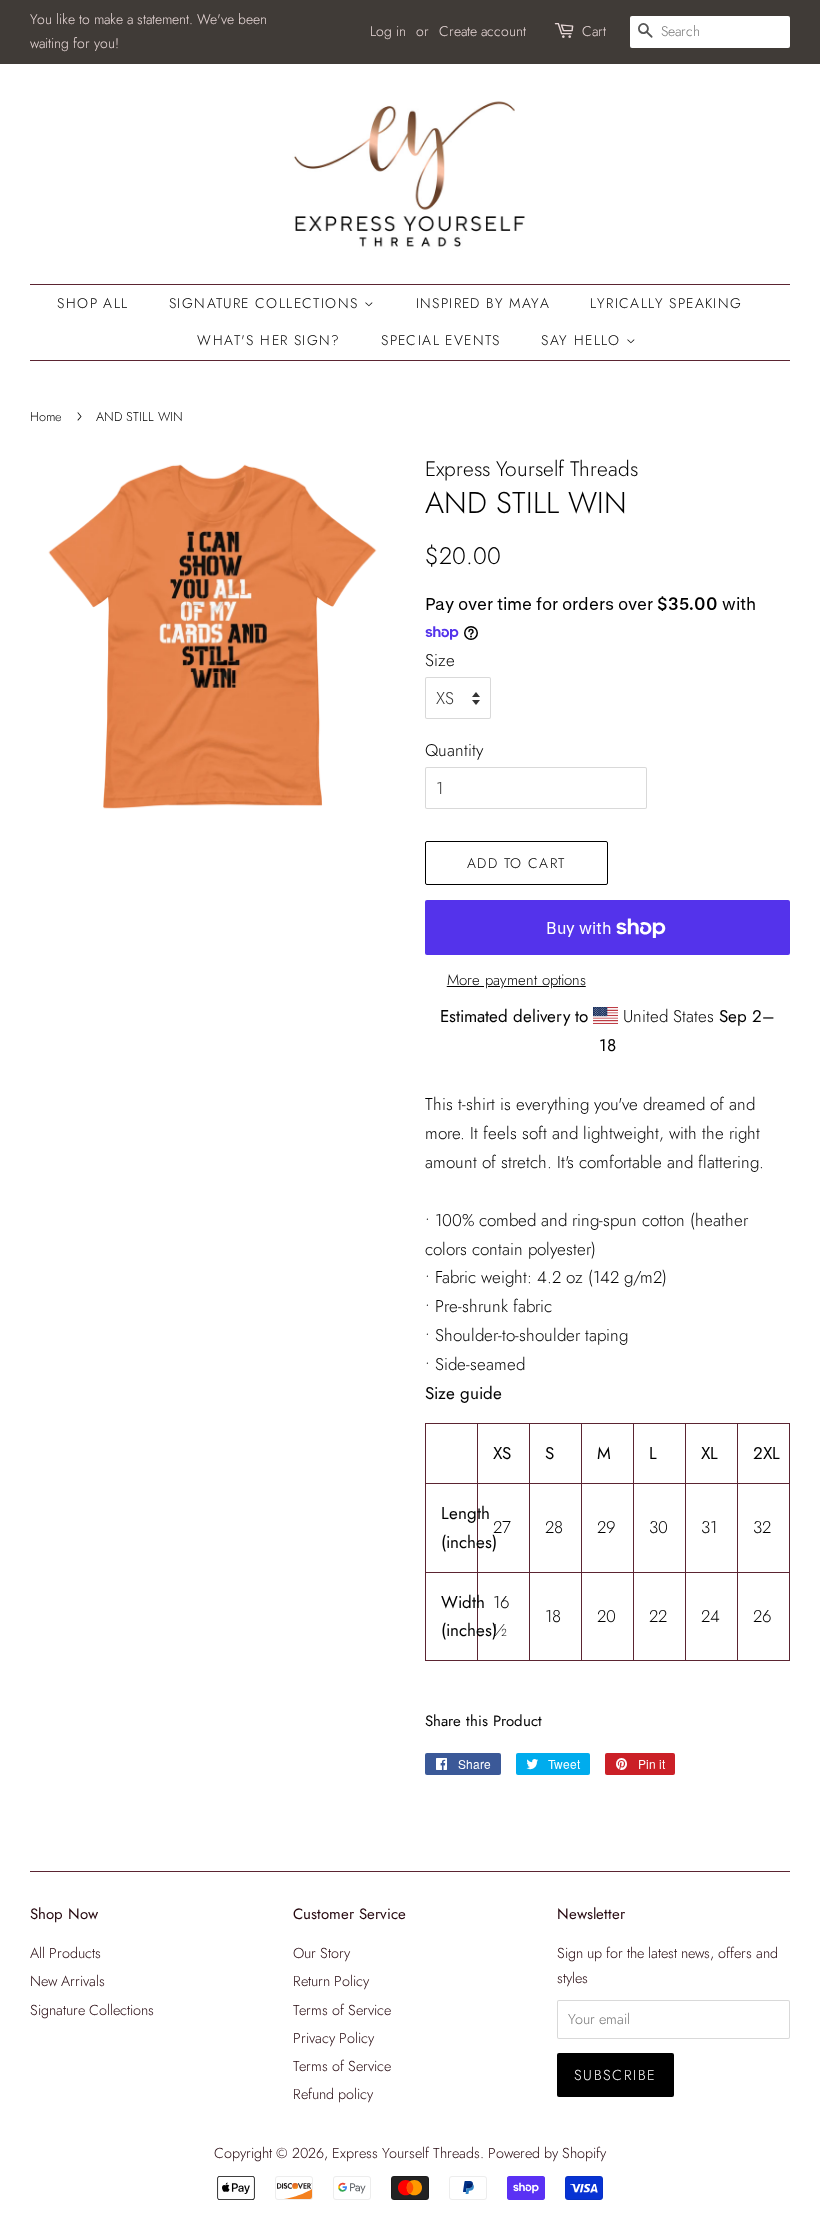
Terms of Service (342, 2010)
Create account (482, 31)
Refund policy (333, 2094)
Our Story (321, 1953)
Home (46, 416)
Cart (594, 31)
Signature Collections (266, 303)
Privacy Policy (333, 2038)
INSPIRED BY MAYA (483, 303)
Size (440, 660)
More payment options (516, 980)
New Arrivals (67, 1981)
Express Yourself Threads (406, 2153)
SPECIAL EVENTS (441, 340)
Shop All (92, 303)
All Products (65, 1953)
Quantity (454, 750)
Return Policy (331, 1981)
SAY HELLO (583, 340)
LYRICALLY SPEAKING (666, 303)
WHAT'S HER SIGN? (268, 340)
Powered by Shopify (547, 2153)
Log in (388, 31)
